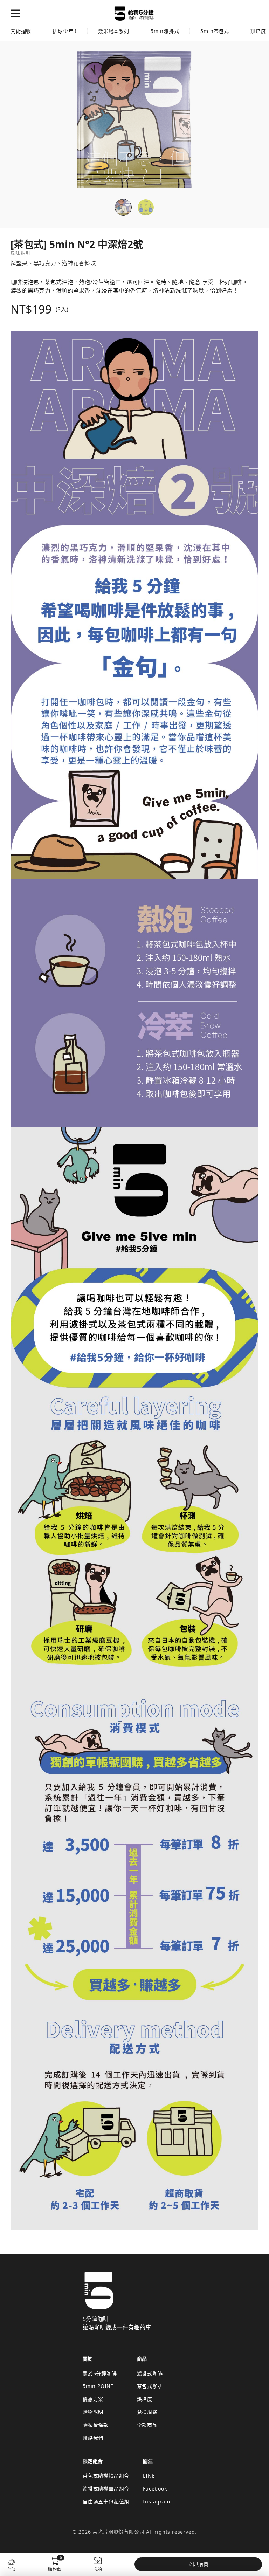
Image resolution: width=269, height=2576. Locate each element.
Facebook (155, 2489)
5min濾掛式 (165, 31)
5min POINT (98, 2386)
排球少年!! (65, 31)
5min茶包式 (215, 31)
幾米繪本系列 (114, 31)
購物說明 (93, 2412)
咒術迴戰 (21, 31)
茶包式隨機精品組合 (106, 2476)
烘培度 (145, 2399)
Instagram (156, 2502)
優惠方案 (93, 2399)
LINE (149, 2476)
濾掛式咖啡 (150, 2373)
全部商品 (147, 2425)
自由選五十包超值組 (106, 2502)
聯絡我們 (93, 2438)
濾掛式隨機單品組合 (106, 2489)
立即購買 (198, 2564)
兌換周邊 (147, 2412)
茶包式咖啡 (150, 2386)
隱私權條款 (96, 2425)
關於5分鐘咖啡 (100, 2373)
